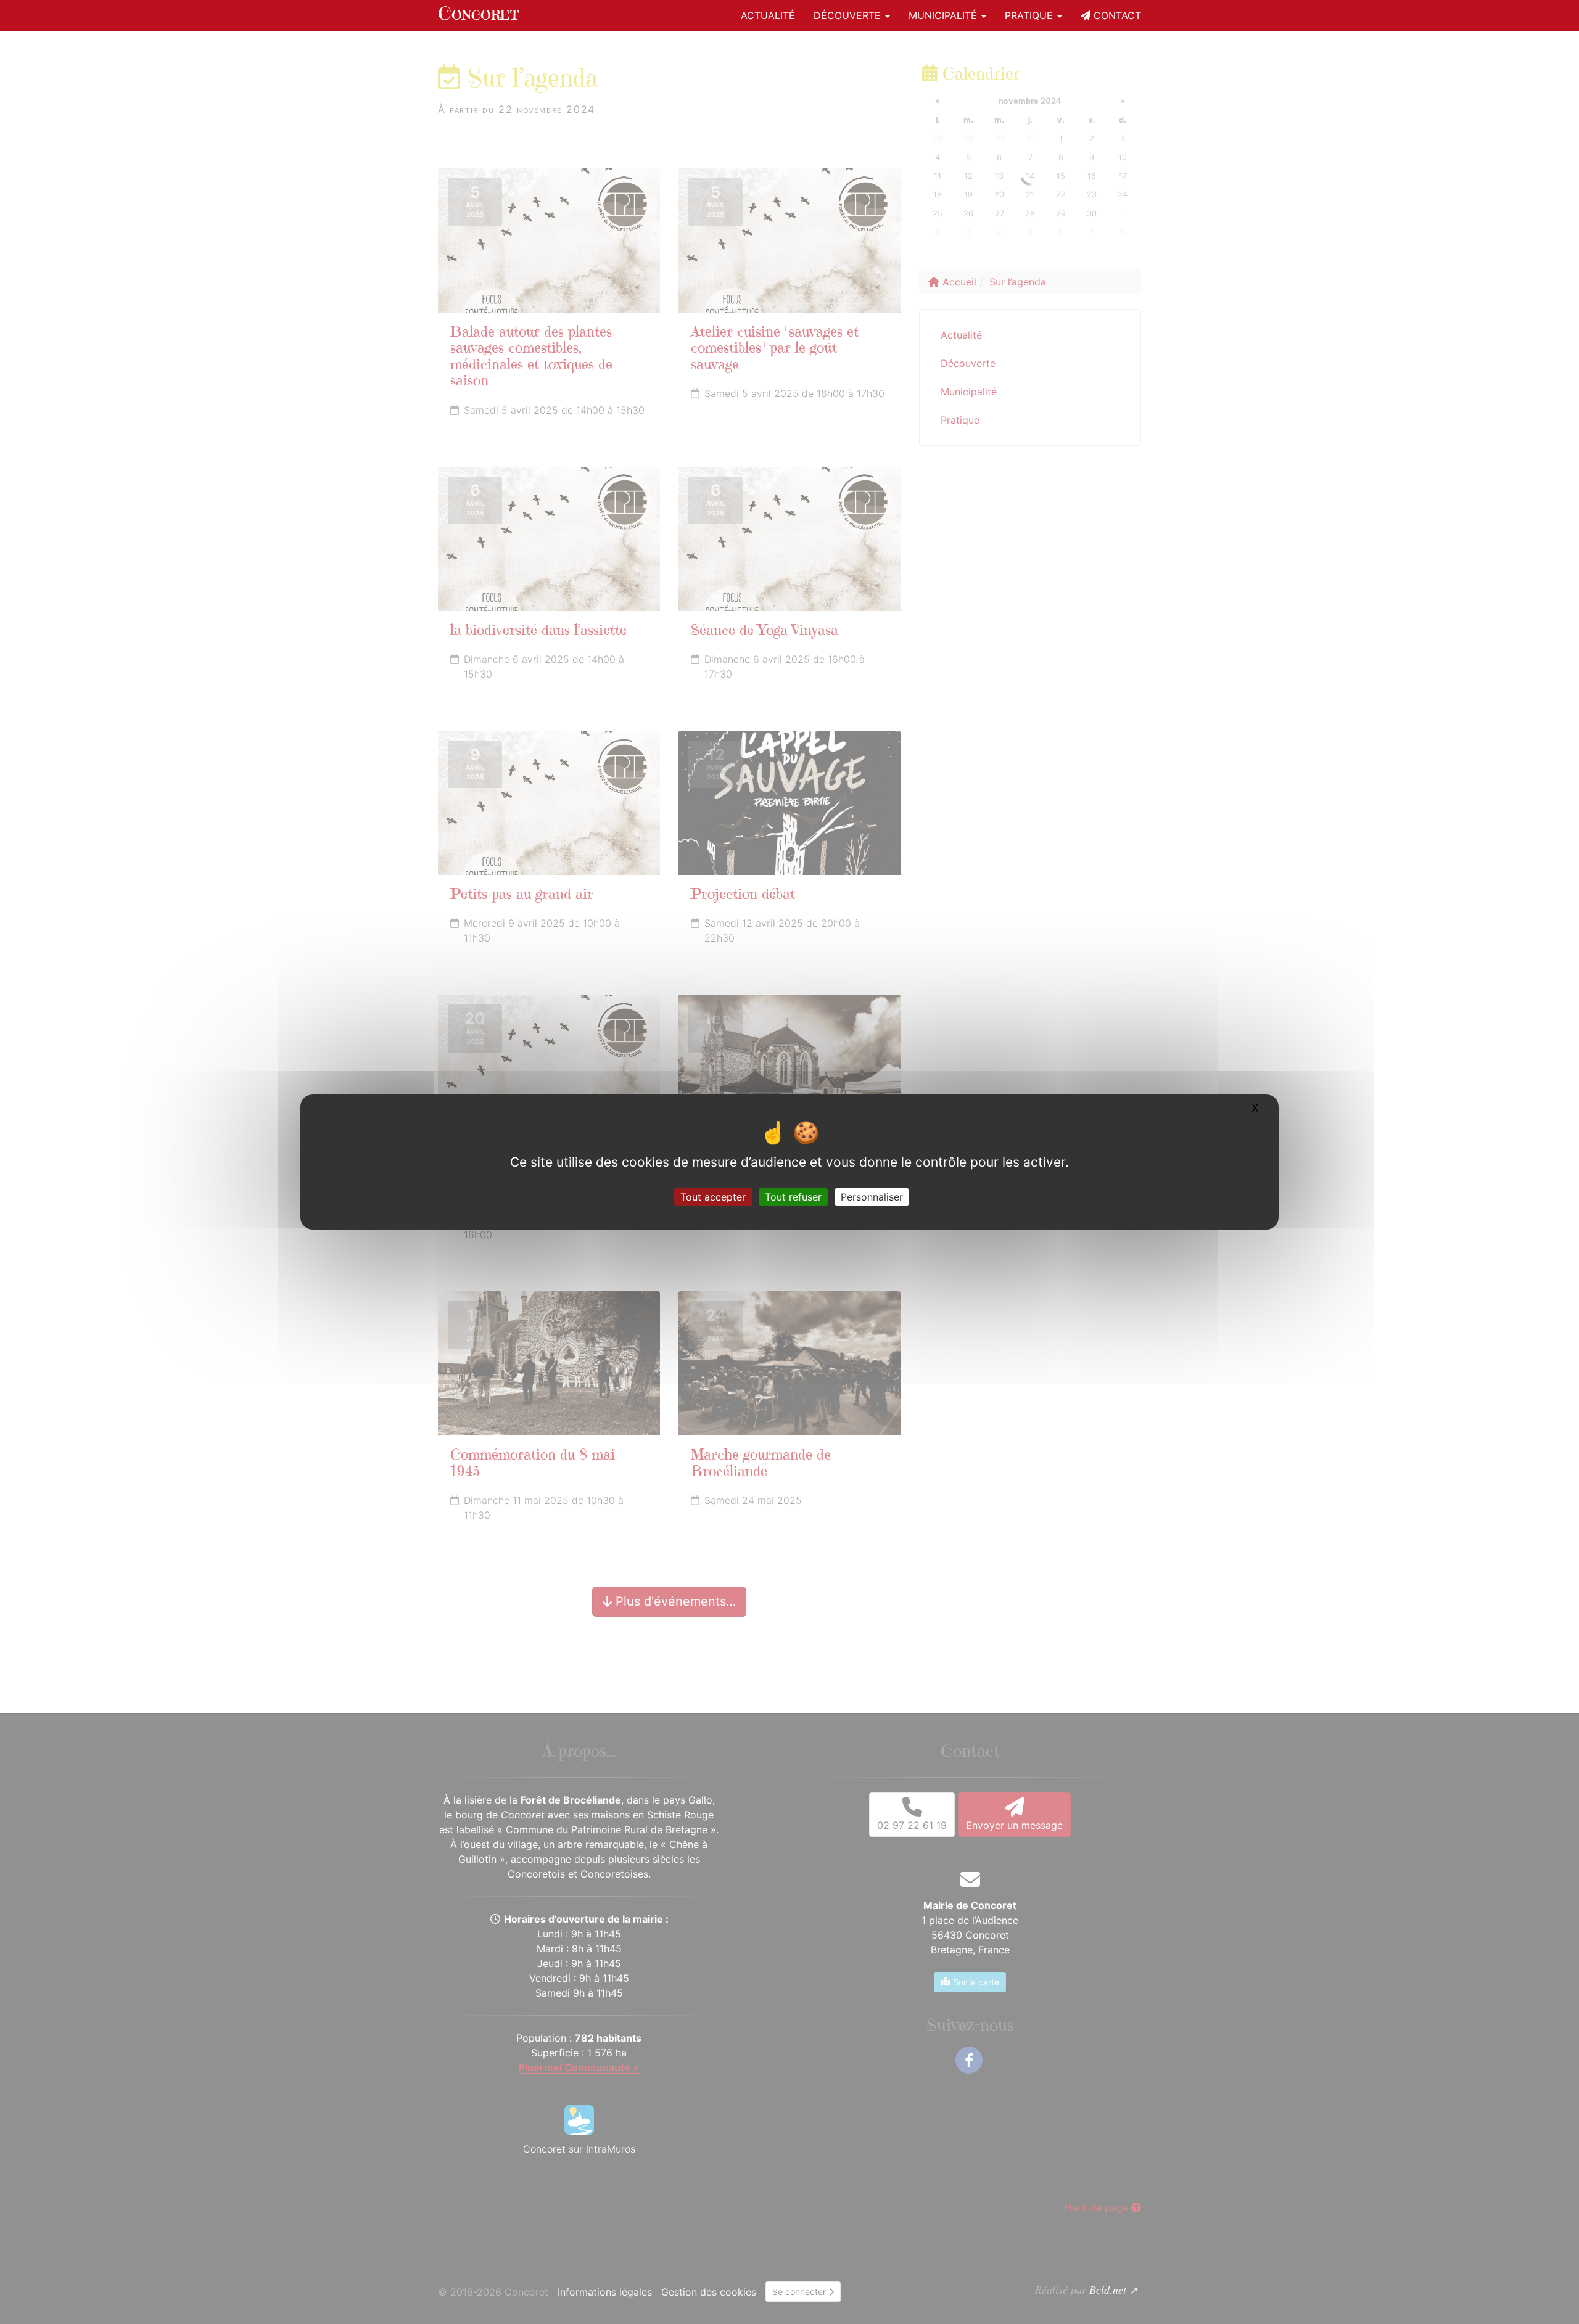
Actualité (768, 15)
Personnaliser (872, 1197)
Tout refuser (793, 1197)
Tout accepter (713, 1197)
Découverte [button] (849, 15)
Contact (1116, 15)
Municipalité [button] (944, 15)
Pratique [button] (1030, 15)
